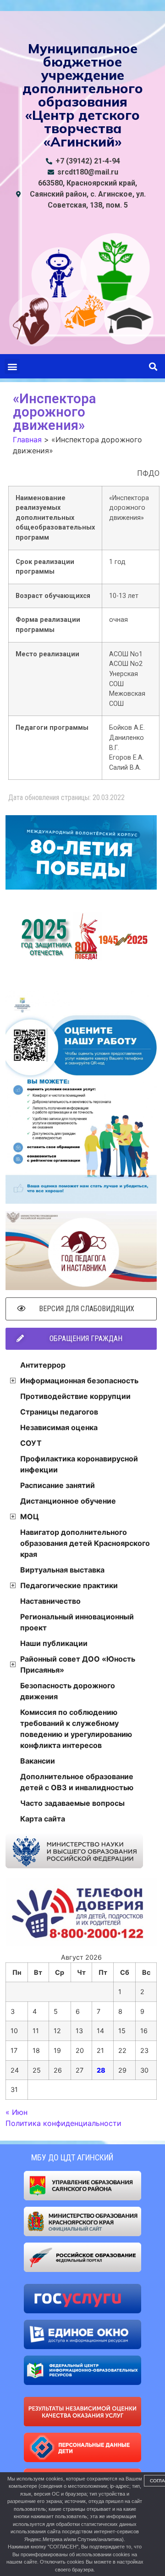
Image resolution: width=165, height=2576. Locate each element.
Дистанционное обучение (68, 1501)
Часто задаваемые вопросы (72, 1803)
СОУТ (31, 1443)
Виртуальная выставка (62, 1570)
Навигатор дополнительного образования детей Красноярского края (85, 1543)
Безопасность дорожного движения (68, 1691)
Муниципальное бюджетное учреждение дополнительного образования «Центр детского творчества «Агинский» (83, 95)
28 (101, 2070)
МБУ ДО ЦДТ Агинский (72, 2157)
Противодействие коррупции (75, 1396)
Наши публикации (54, 1643)
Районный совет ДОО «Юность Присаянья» (78, 1664)
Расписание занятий (58, 1485)
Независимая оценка (59, 1427)
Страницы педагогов (59, 1412)
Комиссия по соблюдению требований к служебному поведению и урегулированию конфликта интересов (76, 1729)
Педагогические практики (69, 1585)
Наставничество (50, 1601)
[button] (12, 366)
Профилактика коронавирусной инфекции (79, 1464)
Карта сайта (43, 1819)
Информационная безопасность (79, 1381)
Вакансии (38, 1761)
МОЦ (30, 1516)
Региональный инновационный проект (77, 1622)
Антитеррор (43, 1365)
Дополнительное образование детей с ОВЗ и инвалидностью (77, 1782)
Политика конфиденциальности (63, 2123)
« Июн (16, 2112)
